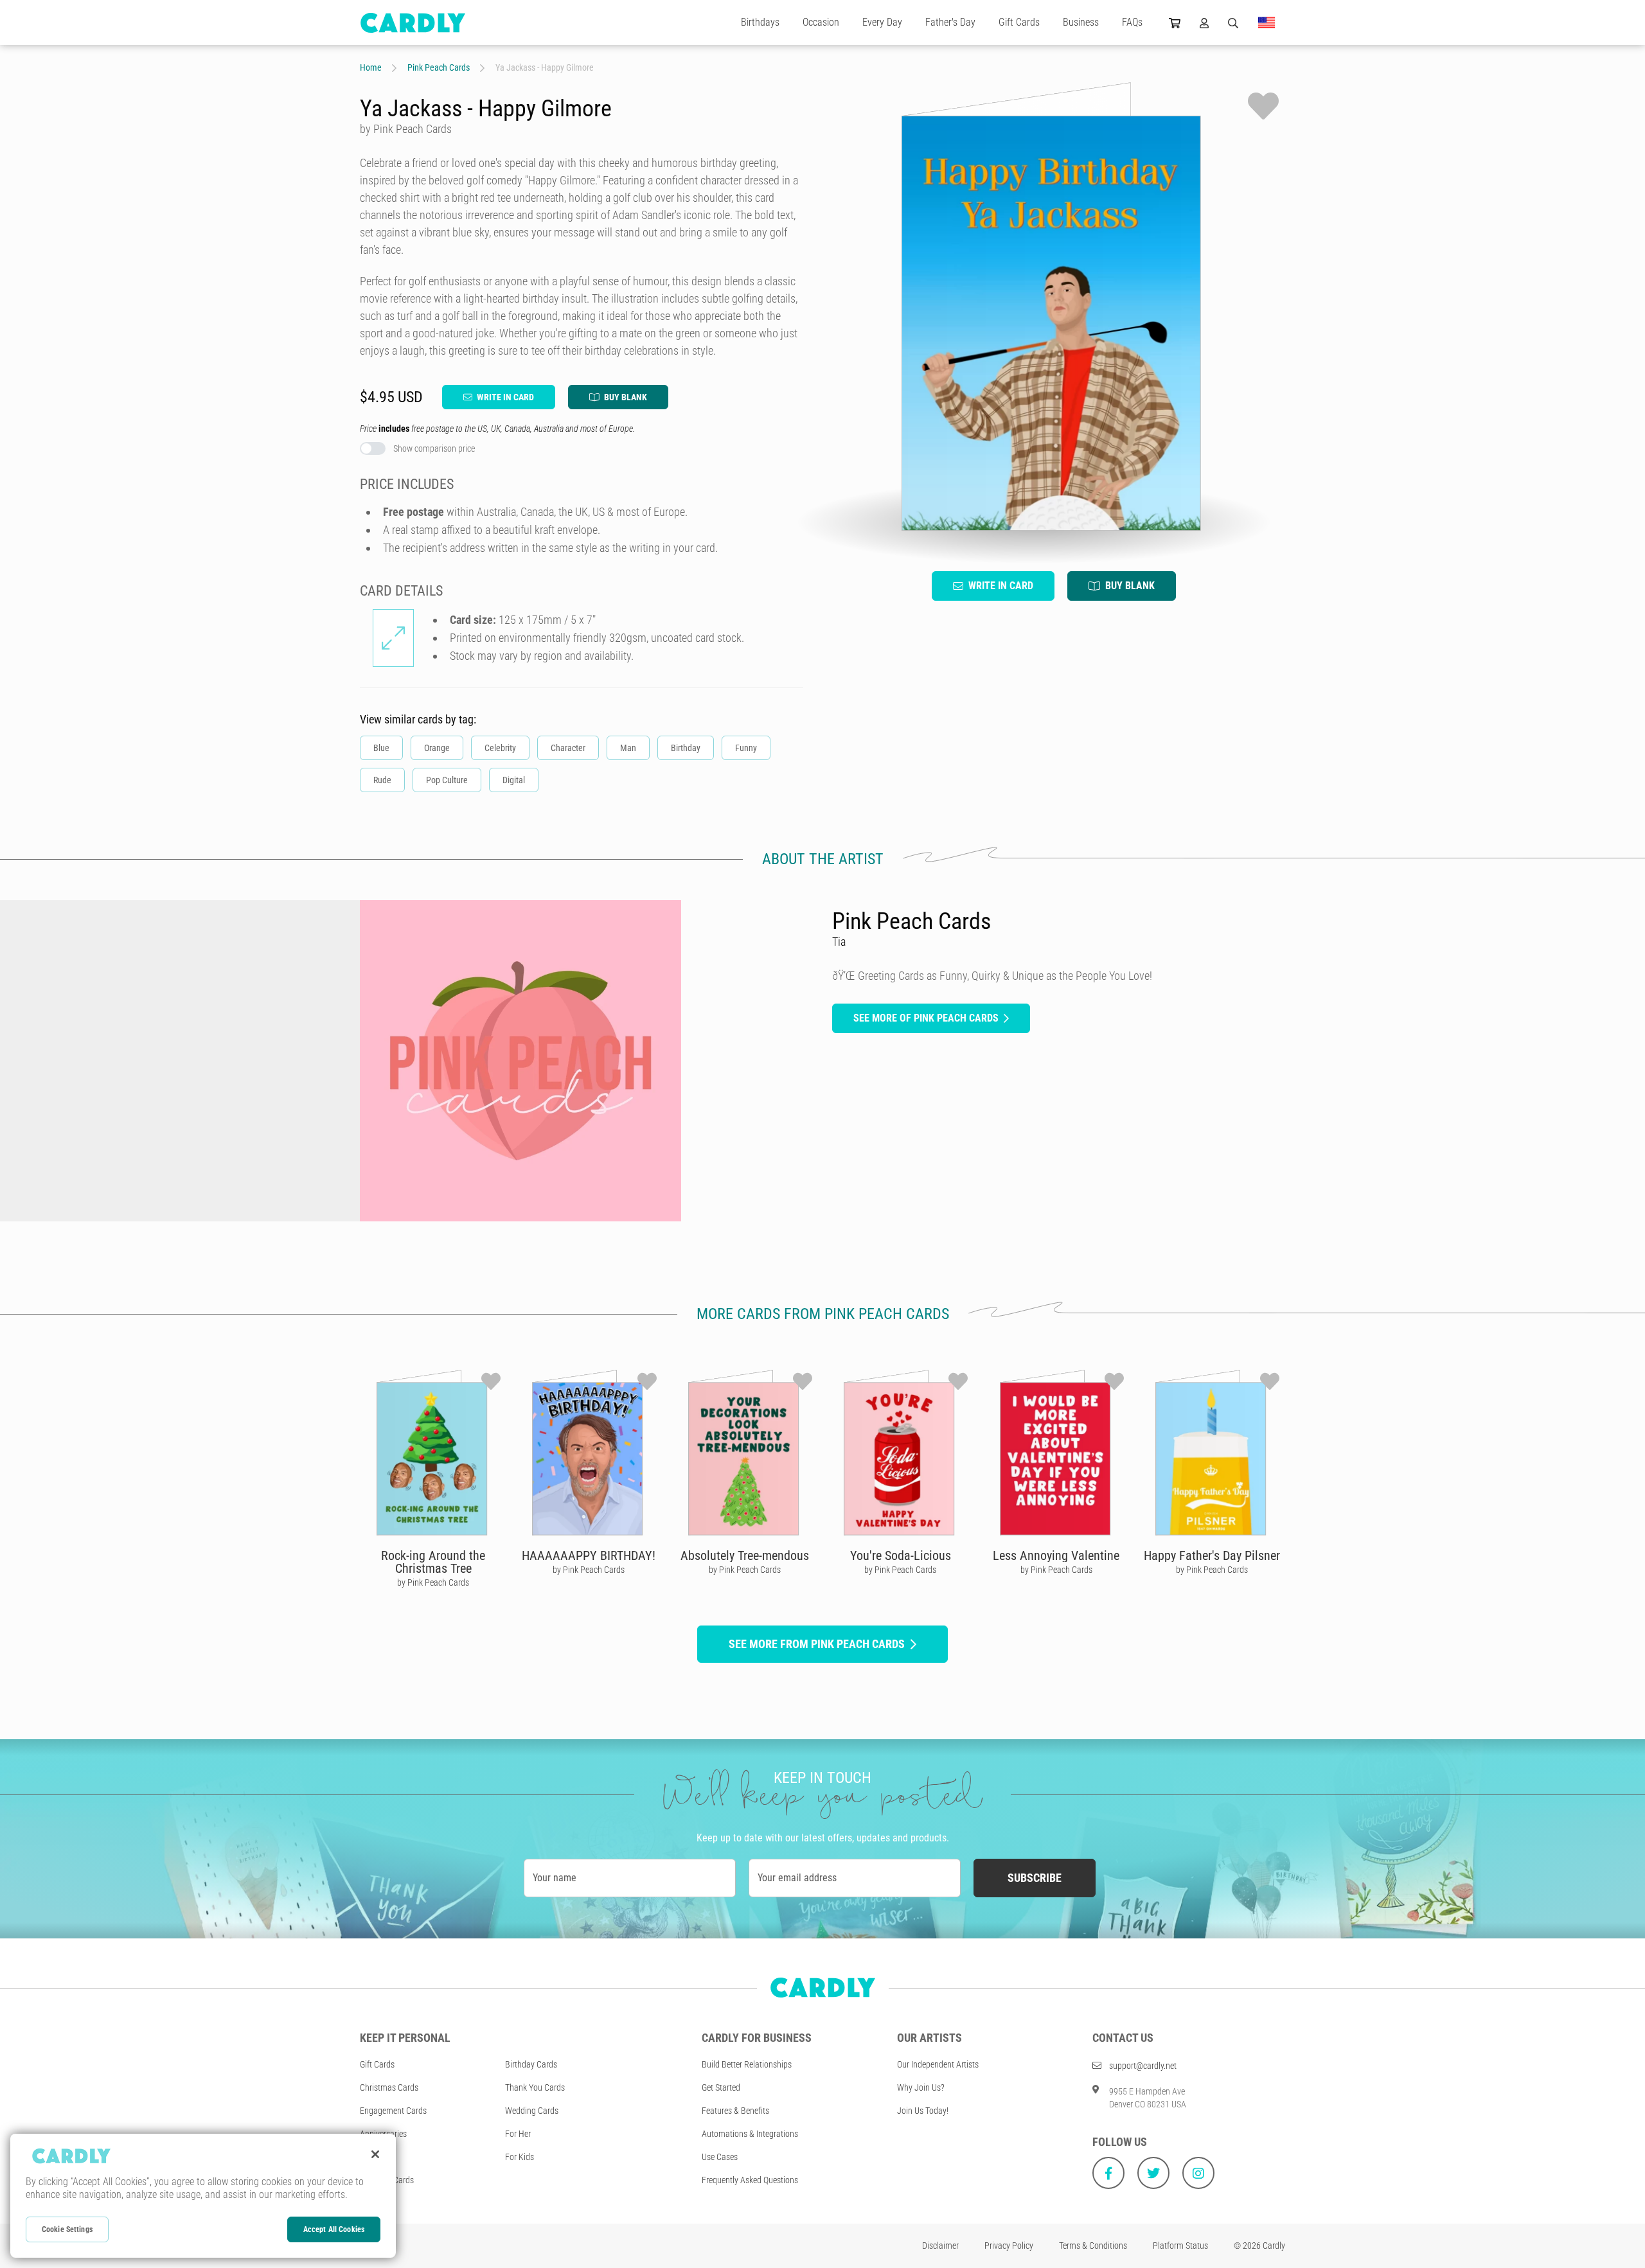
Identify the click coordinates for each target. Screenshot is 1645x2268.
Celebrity (500, 748)
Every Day (882, 22)
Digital (514, 780)
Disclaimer (940, 2246)
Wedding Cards (532, 2111)
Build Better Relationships (747, 2064)
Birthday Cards (531, 2064)
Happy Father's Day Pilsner (1212, 1555)
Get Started (721, 2087)
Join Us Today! (923, 2111)
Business (1081, 22)
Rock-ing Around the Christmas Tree (433, 1562)
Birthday (686, 748)
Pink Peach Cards (439, 67)
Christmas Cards (389, 2087)
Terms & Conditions (1093, 2246)
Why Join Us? (921, 2087)
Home (371, 67)
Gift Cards (1019, 22)
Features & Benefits (735, 2111)
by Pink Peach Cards (433, 1582)
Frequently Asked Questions (750, 2180)
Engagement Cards (393, 2111)
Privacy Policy (1009, 2246)
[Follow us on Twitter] (1153, 2173)
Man (628, 748)
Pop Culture (447, 780)
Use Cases (720, 2157)
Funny (746, 748)
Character (568, 748)
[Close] (375, 2154)
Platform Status (1180, 2246)
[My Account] (1204, 22)
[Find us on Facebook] (1108, 2173)
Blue (381, 748)
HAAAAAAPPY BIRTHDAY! (589, 1555)
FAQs (1132, 22)
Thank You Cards (535, 2087)
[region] (203, 2196)
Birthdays (760, 22)
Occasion (821, 22)
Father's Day (950, 22)
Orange (437, 748)
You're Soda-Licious (901, 1555)
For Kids (520, 2157)
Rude (382, 780)
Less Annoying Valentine (1056, 1555)
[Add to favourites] (1263, 106)
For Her (518, 2134)
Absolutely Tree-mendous (745, 1555)
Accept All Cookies (334, 2229)
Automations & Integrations (750, 2134)
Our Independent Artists (938, 2064)
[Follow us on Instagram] (1198, 2173)
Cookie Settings (67, 2229)
